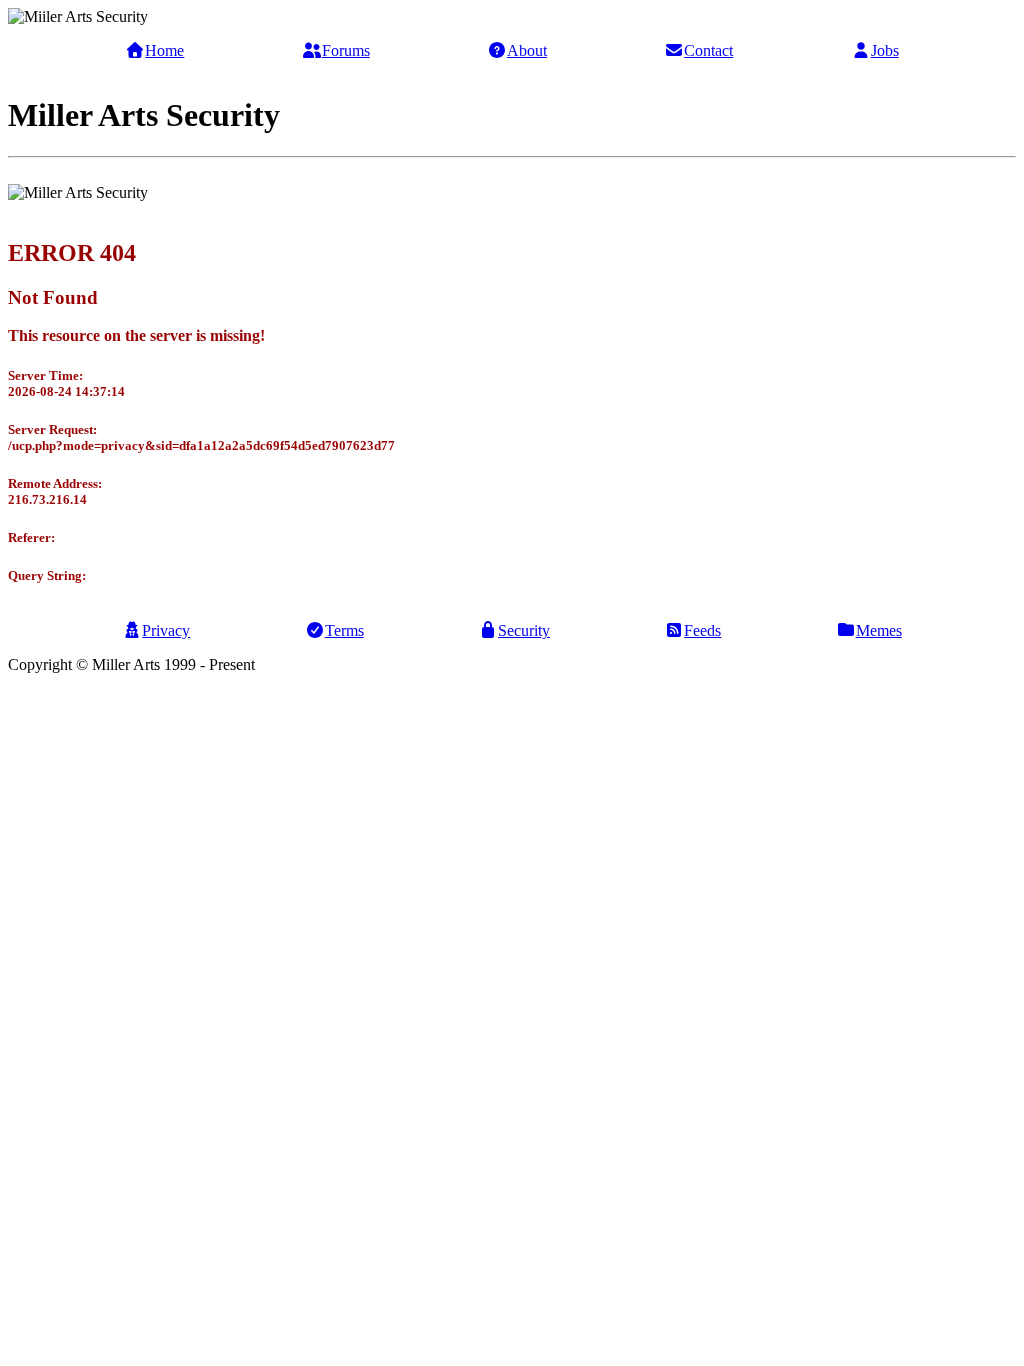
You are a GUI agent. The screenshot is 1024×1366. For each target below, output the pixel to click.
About (527, 50)
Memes (879, 630)
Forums (346, 50)
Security (524, 630)
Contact (708, 50)
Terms (344, 630)
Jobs (885, 50)
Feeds (702, 630)
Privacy (166, 630)
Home (164, 50)
